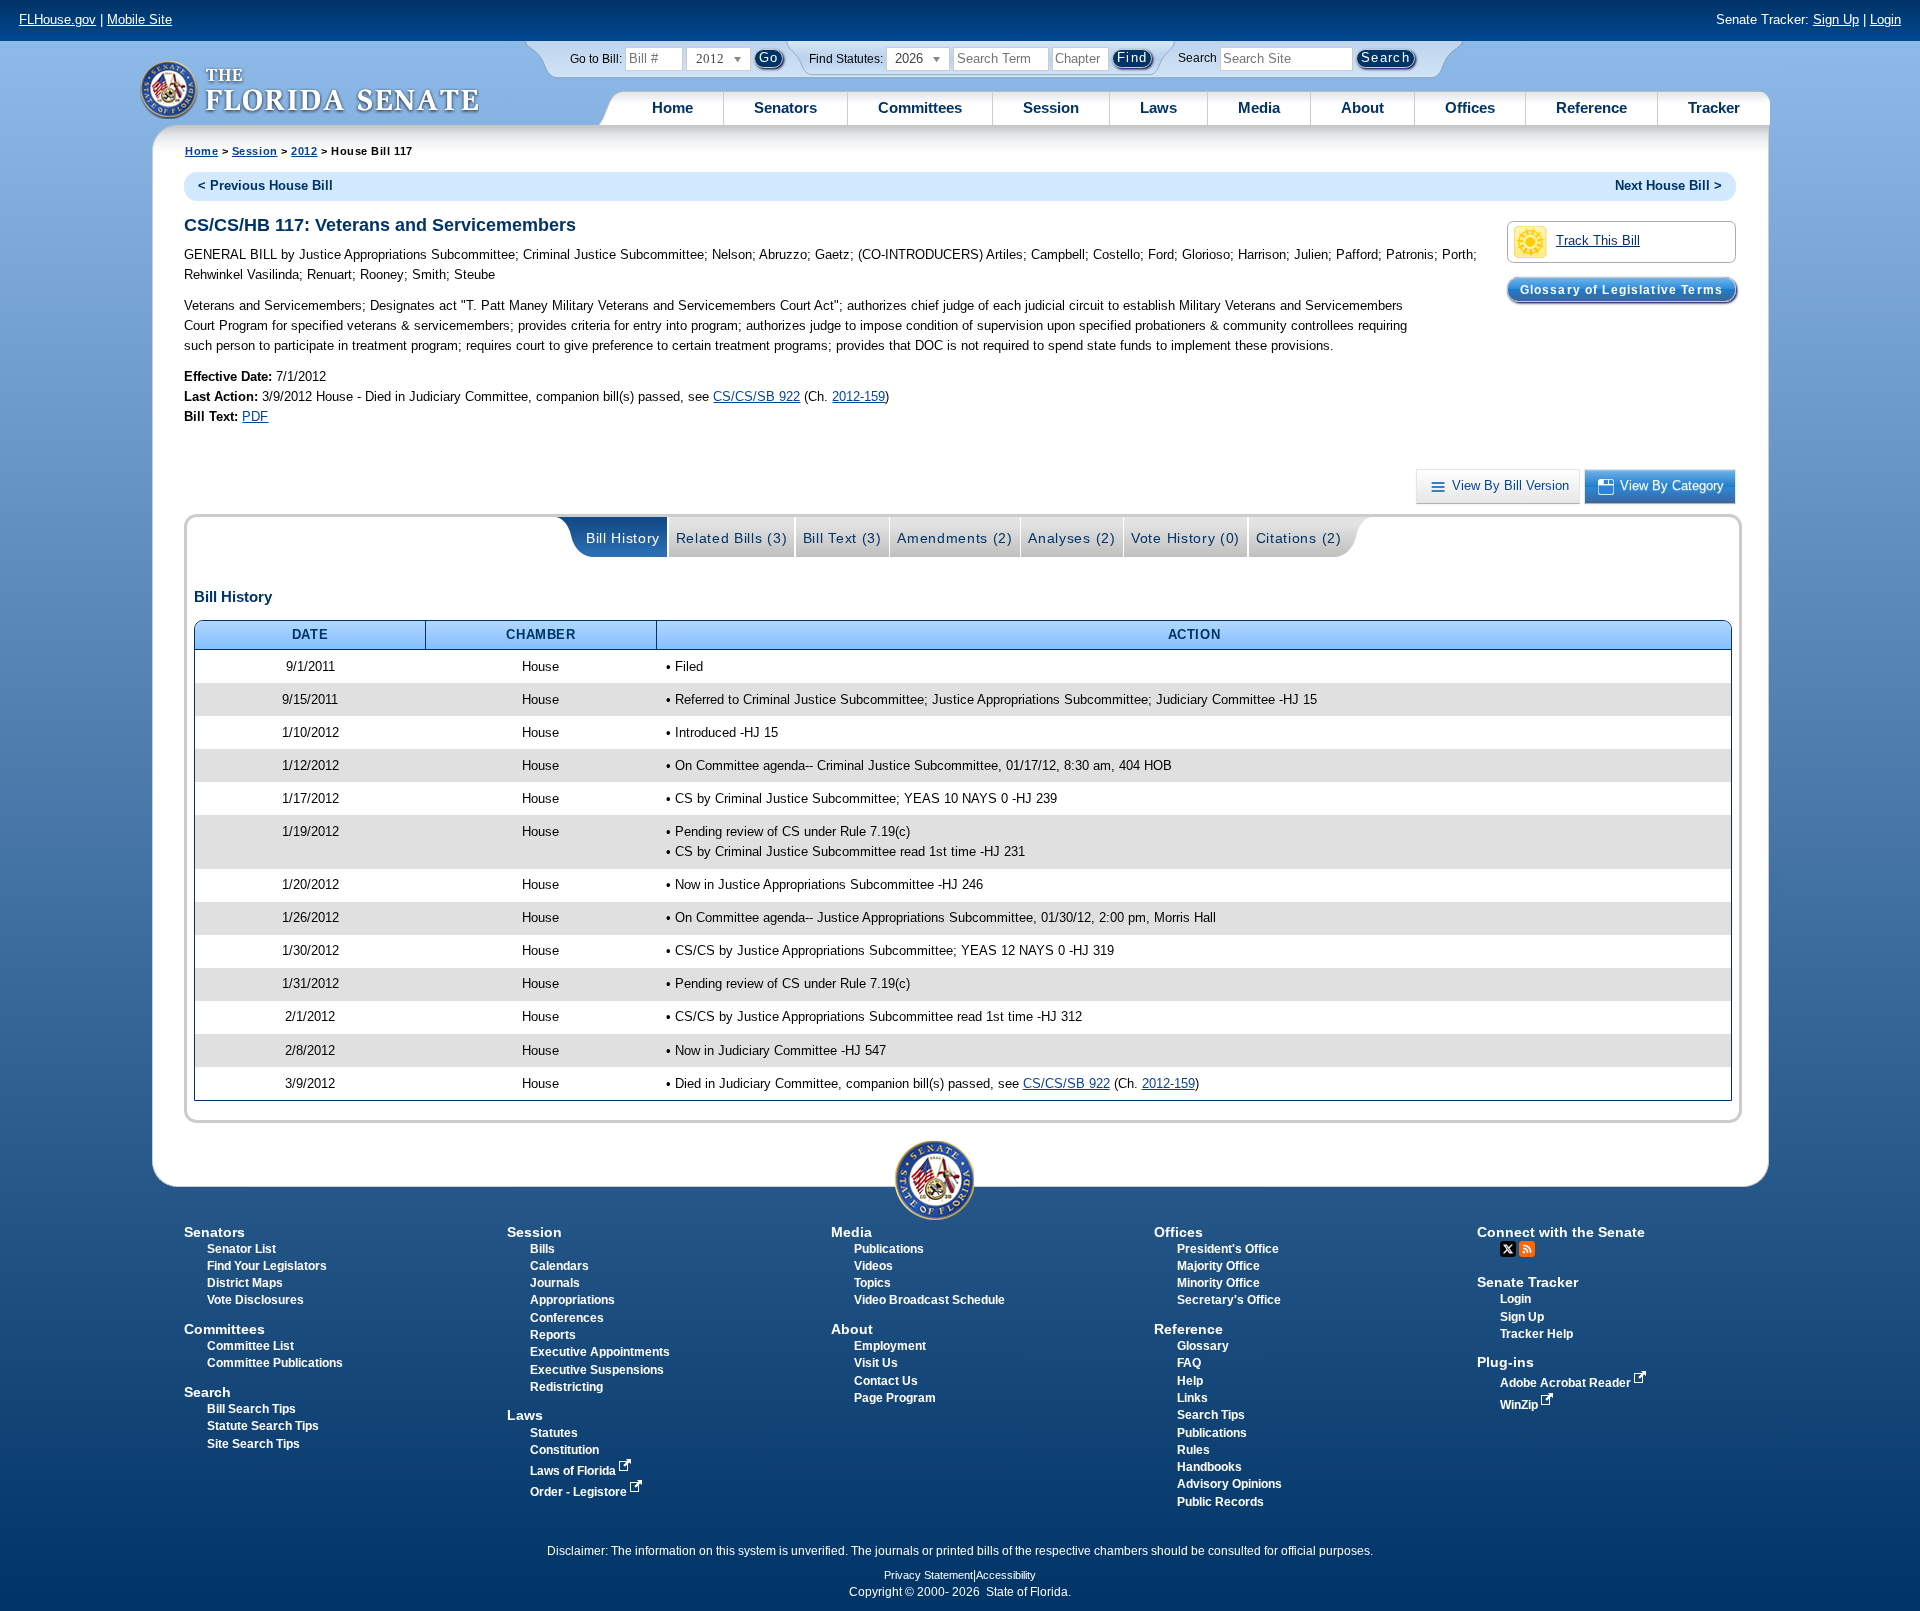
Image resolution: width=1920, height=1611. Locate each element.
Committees (920, 107)
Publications (889, 1249)
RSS (1527, 1249)
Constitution (564, 1450)
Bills (542, 1249)
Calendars (559, 1266)
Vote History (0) (1185, 538)
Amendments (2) (955, 538)
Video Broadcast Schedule (929, 1300)
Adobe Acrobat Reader (1567, 1383)
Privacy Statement (928, 1575)
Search (1197, 58)
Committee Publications (275, 1363)
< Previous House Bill (265, 185)
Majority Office (1218, 1266)
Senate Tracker (1527, 1282)
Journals (555, 1283)
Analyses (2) (1071, 538)
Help (1190, 1381)
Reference (1591, 107)
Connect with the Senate (1561, 1232)
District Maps (245, 1283)
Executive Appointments (600, 1352)
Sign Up (1836, 19)
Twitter (1508, 1249)
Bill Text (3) (842, 538)
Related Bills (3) (732, 538)
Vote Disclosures (255, 1300)
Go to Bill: (596, 59)
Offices (1470, 107)
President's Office (1228, 1249)
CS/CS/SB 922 (756, 396)
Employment (890, 1346)
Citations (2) (1299, 538)
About (1362, 107)
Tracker (1714, 107)
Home (672, 107)
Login (1885, 19)
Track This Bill (1598, 240)
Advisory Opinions (1229, 1484)
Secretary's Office (1229, 1300)
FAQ (1189, 1363)
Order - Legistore (580, 1492)
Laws (1158, 107)
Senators (785, 107)
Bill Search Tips (251, 1409)
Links (1192, 1398)
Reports (553, 1335)
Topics (872, 1283)
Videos (873, 1266)
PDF (255, 416)
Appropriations (572, 1300)
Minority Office (1218, 1283)
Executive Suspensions (597, 1370)
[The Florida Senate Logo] (309, 89)
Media (1259, 107)
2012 (304, 151)
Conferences (567, 1318)
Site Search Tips (253, 1444)
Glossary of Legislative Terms (1621, 289)
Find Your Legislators (267, 1266)
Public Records (1220, 1502)
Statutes (554, 1433)
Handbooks (1209, 1467)
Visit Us (876, 1363)
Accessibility (1006, 1575)
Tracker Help (1536, 1334)
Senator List (241, 1249)
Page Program (895, 1398)
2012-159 (858, 396)
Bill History (623, 538)
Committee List (250, 1346)
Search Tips (1211, 1415)
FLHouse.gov (57, 19)
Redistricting (566, 1387)
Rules (1193, 1450)
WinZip (1520, 1405)
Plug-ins (1505, 1362)
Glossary (1203, 1346)
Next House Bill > (1668, 185)
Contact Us (886, 1381)
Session (1051, 107)
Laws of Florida (574, 1471)
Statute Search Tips (263, 1426)
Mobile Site (139, 19)
